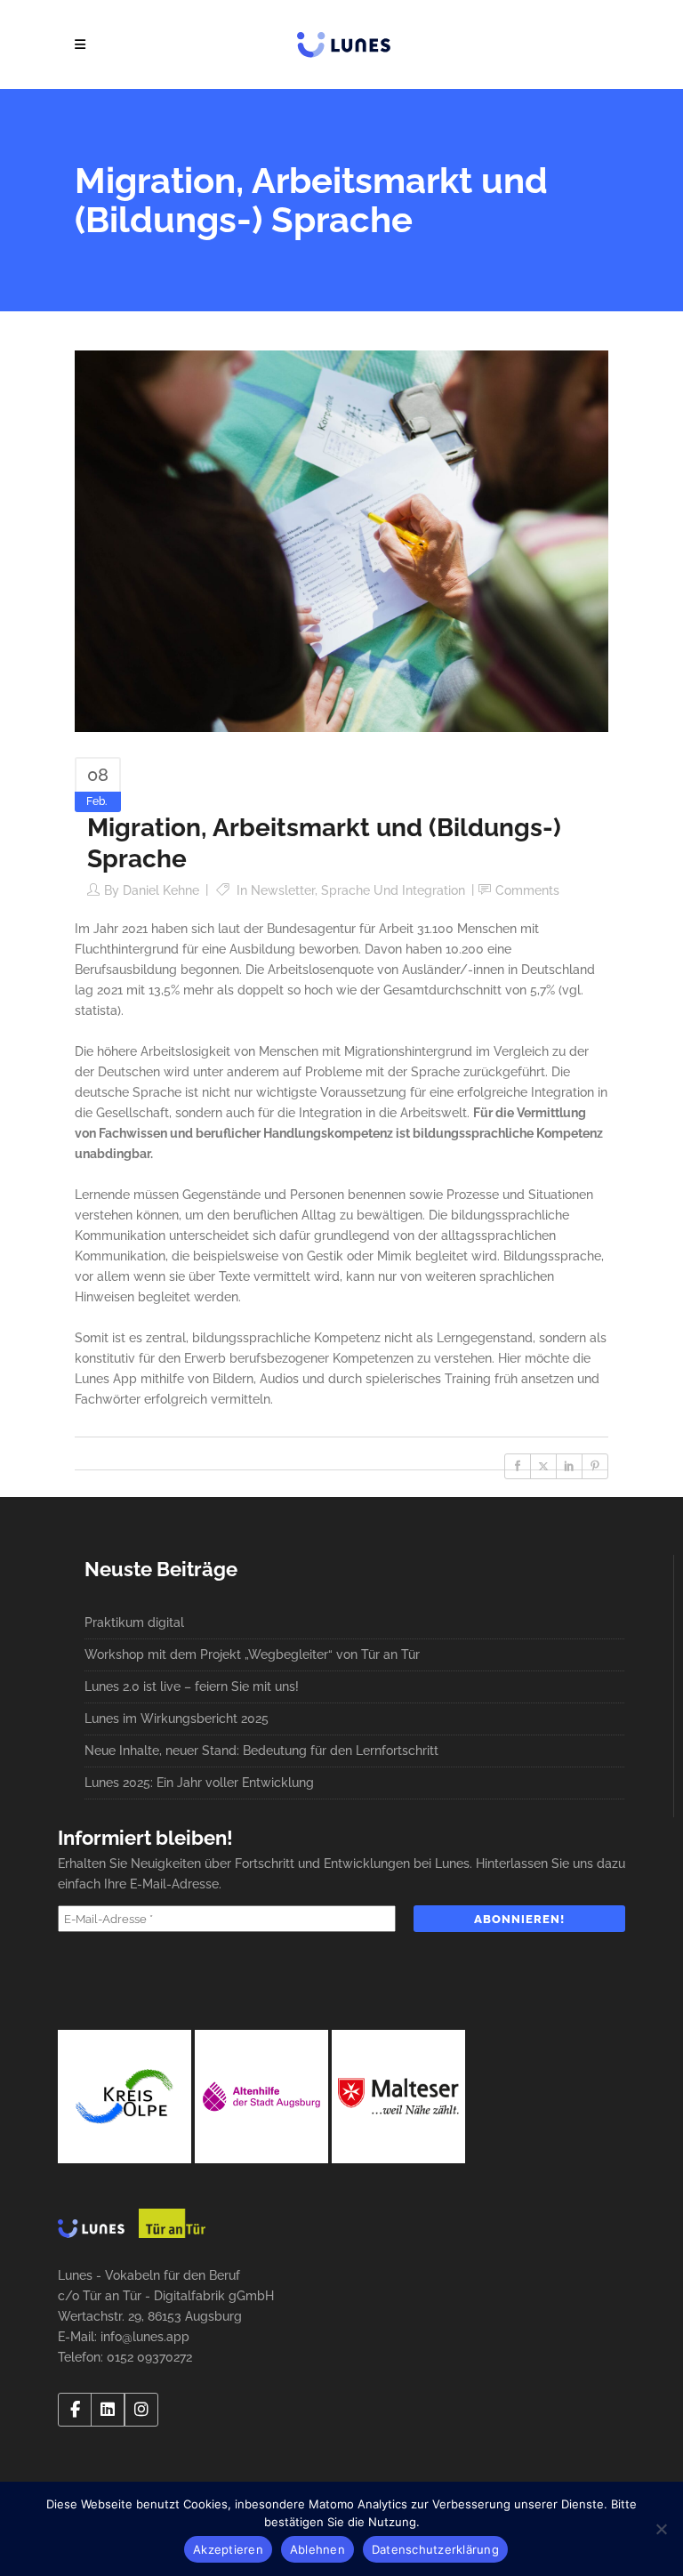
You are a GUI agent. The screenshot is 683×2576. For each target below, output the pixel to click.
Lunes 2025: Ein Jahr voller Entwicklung (199, 1783)
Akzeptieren (228, 2549)
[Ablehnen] (661, 2529)
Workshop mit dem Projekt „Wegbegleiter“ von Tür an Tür (252, 1654)
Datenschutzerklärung (435, 2549)
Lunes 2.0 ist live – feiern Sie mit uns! (192, 1686)
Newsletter (283, 890)
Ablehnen (317, 2549)
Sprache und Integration (393, 890)
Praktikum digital (134, 1622)
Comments (527, 890)
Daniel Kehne (161, 890)
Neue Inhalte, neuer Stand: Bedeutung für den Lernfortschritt (261, 1751)
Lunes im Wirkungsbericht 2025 (177, 1719)
